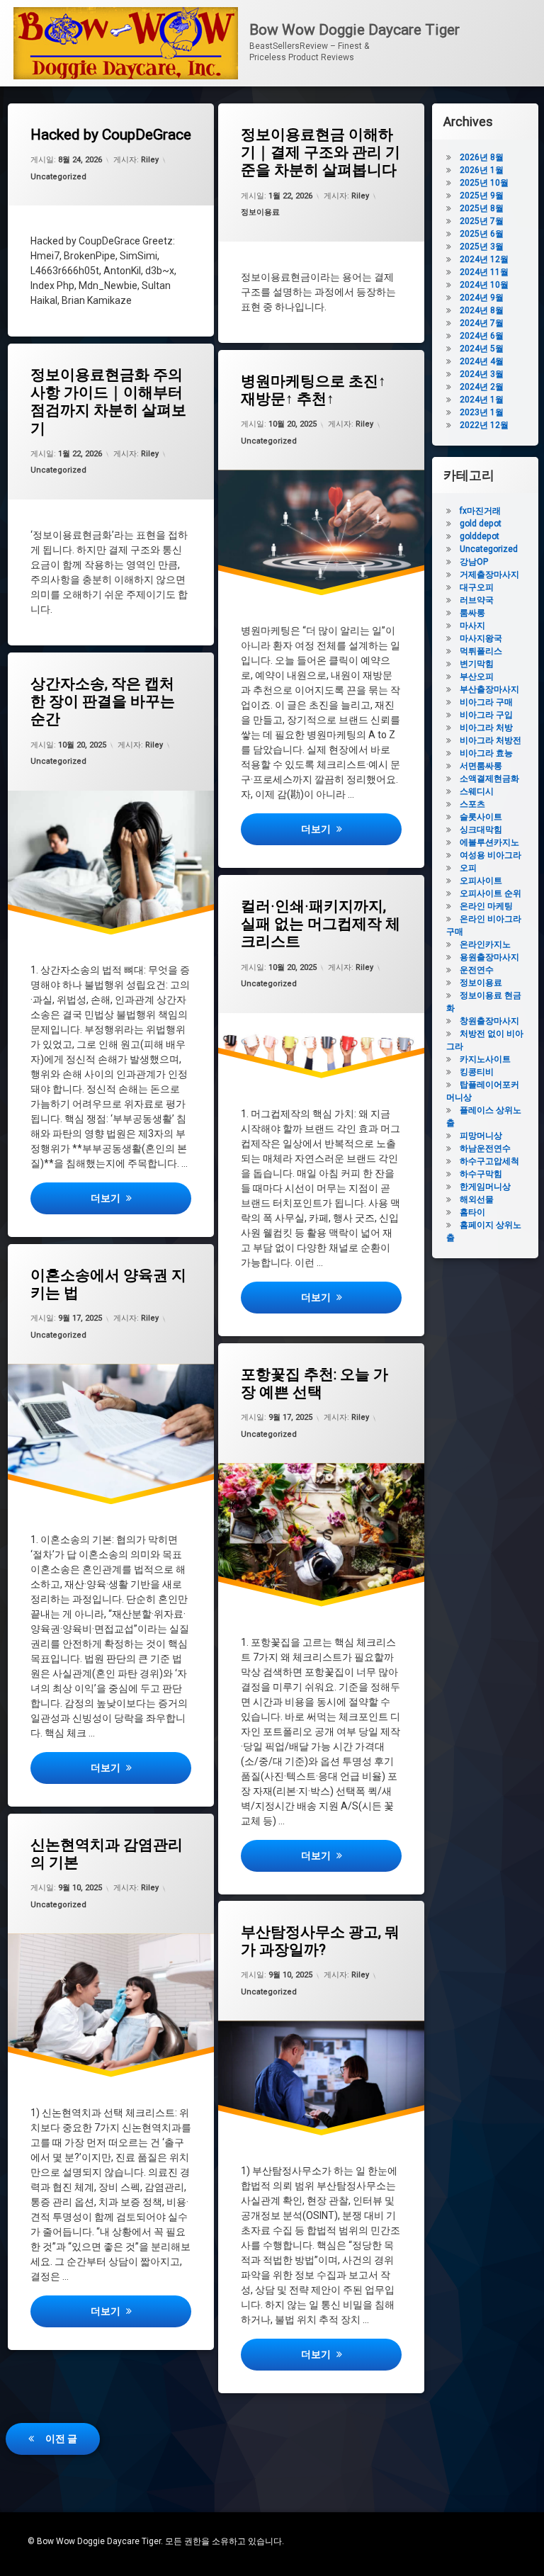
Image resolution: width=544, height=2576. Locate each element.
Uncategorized (58, 177)
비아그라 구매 (486, 702)
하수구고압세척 (489, 1161)
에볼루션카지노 (489, 842)
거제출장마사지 (489, 575)
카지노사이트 (485, 1059)
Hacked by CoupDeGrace (111, 135)
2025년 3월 (482, 247)
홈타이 (472, 1212)
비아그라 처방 (486, 728)
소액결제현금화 (489, 779)
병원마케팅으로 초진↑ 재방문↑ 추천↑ (313, 390)
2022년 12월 (484, 425)
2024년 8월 (482, 310)
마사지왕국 (481, 638)
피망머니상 (481, 1136)
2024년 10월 (484, 285)
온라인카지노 (485, 944)
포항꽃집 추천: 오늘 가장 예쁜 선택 (314, 1383)
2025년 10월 (484, 183)
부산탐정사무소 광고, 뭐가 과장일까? (320, 1941)
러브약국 (477, 600)
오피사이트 (481, 881)
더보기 (351, 829)
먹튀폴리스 (481, 651)
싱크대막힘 (481, 830)
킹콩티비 (477, 1072)
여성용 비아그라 (491, 855)
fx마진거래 (480, 511)
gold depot (481, 524)
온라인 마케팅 (486, 906)
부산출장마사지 (489, 689)
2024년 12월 (484, 259)
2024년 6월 (482, 336)
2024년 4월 (482, 361)
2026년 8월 (482, 157)
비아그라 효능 (486, 753)
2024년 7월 (482, 323)
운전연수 (477, 970)
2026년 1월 (482, 170)
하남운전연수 (485, 1148)
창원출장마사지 (489, 1021)
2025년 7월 (482, 221)
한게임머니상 (485, 1187)
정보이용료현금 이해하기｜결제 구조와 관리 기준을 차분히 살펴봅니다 (321, 152)
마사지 (472, 626)
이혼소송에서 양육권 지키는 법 (108, 1284)
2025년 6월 (482, 234)
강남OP (474, 562)
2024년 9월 (482, 298)
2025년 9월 (482, 196)
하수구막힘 (481, 1174)
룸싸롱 (472, 613)
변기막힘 (477, 664)
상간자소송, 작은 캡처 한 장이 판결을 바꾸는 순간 (103, 701)
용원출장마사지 (489, 957)
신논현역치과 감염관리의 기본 (107, 1854)
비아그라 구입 (486, 715)
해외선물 (477, 1199)
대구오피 (477, 587)
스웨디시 (477, 791)
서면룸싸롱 (481, 766)
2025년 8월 (482, 208)
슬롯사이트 (481, 817)
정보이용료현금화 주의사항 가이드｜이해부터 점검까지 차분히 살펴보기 (108, 402)
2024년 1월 (482, 400)
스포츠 (472, 804)
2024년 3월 (482, 374)
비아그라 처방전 (491, 740)
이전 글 (61, 2439)
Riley (150, 160)
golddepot (480, 536)
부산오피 (477, 677)
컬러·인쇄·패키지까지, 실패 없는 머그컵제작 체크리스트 (321, 924)
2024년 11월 (484, 272)
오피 (468, 868)
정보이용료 (260, 212)
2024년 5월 (482, 349)
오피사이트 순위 (491, 893)
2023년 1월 (482, 412)
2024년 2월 (482, 387)
